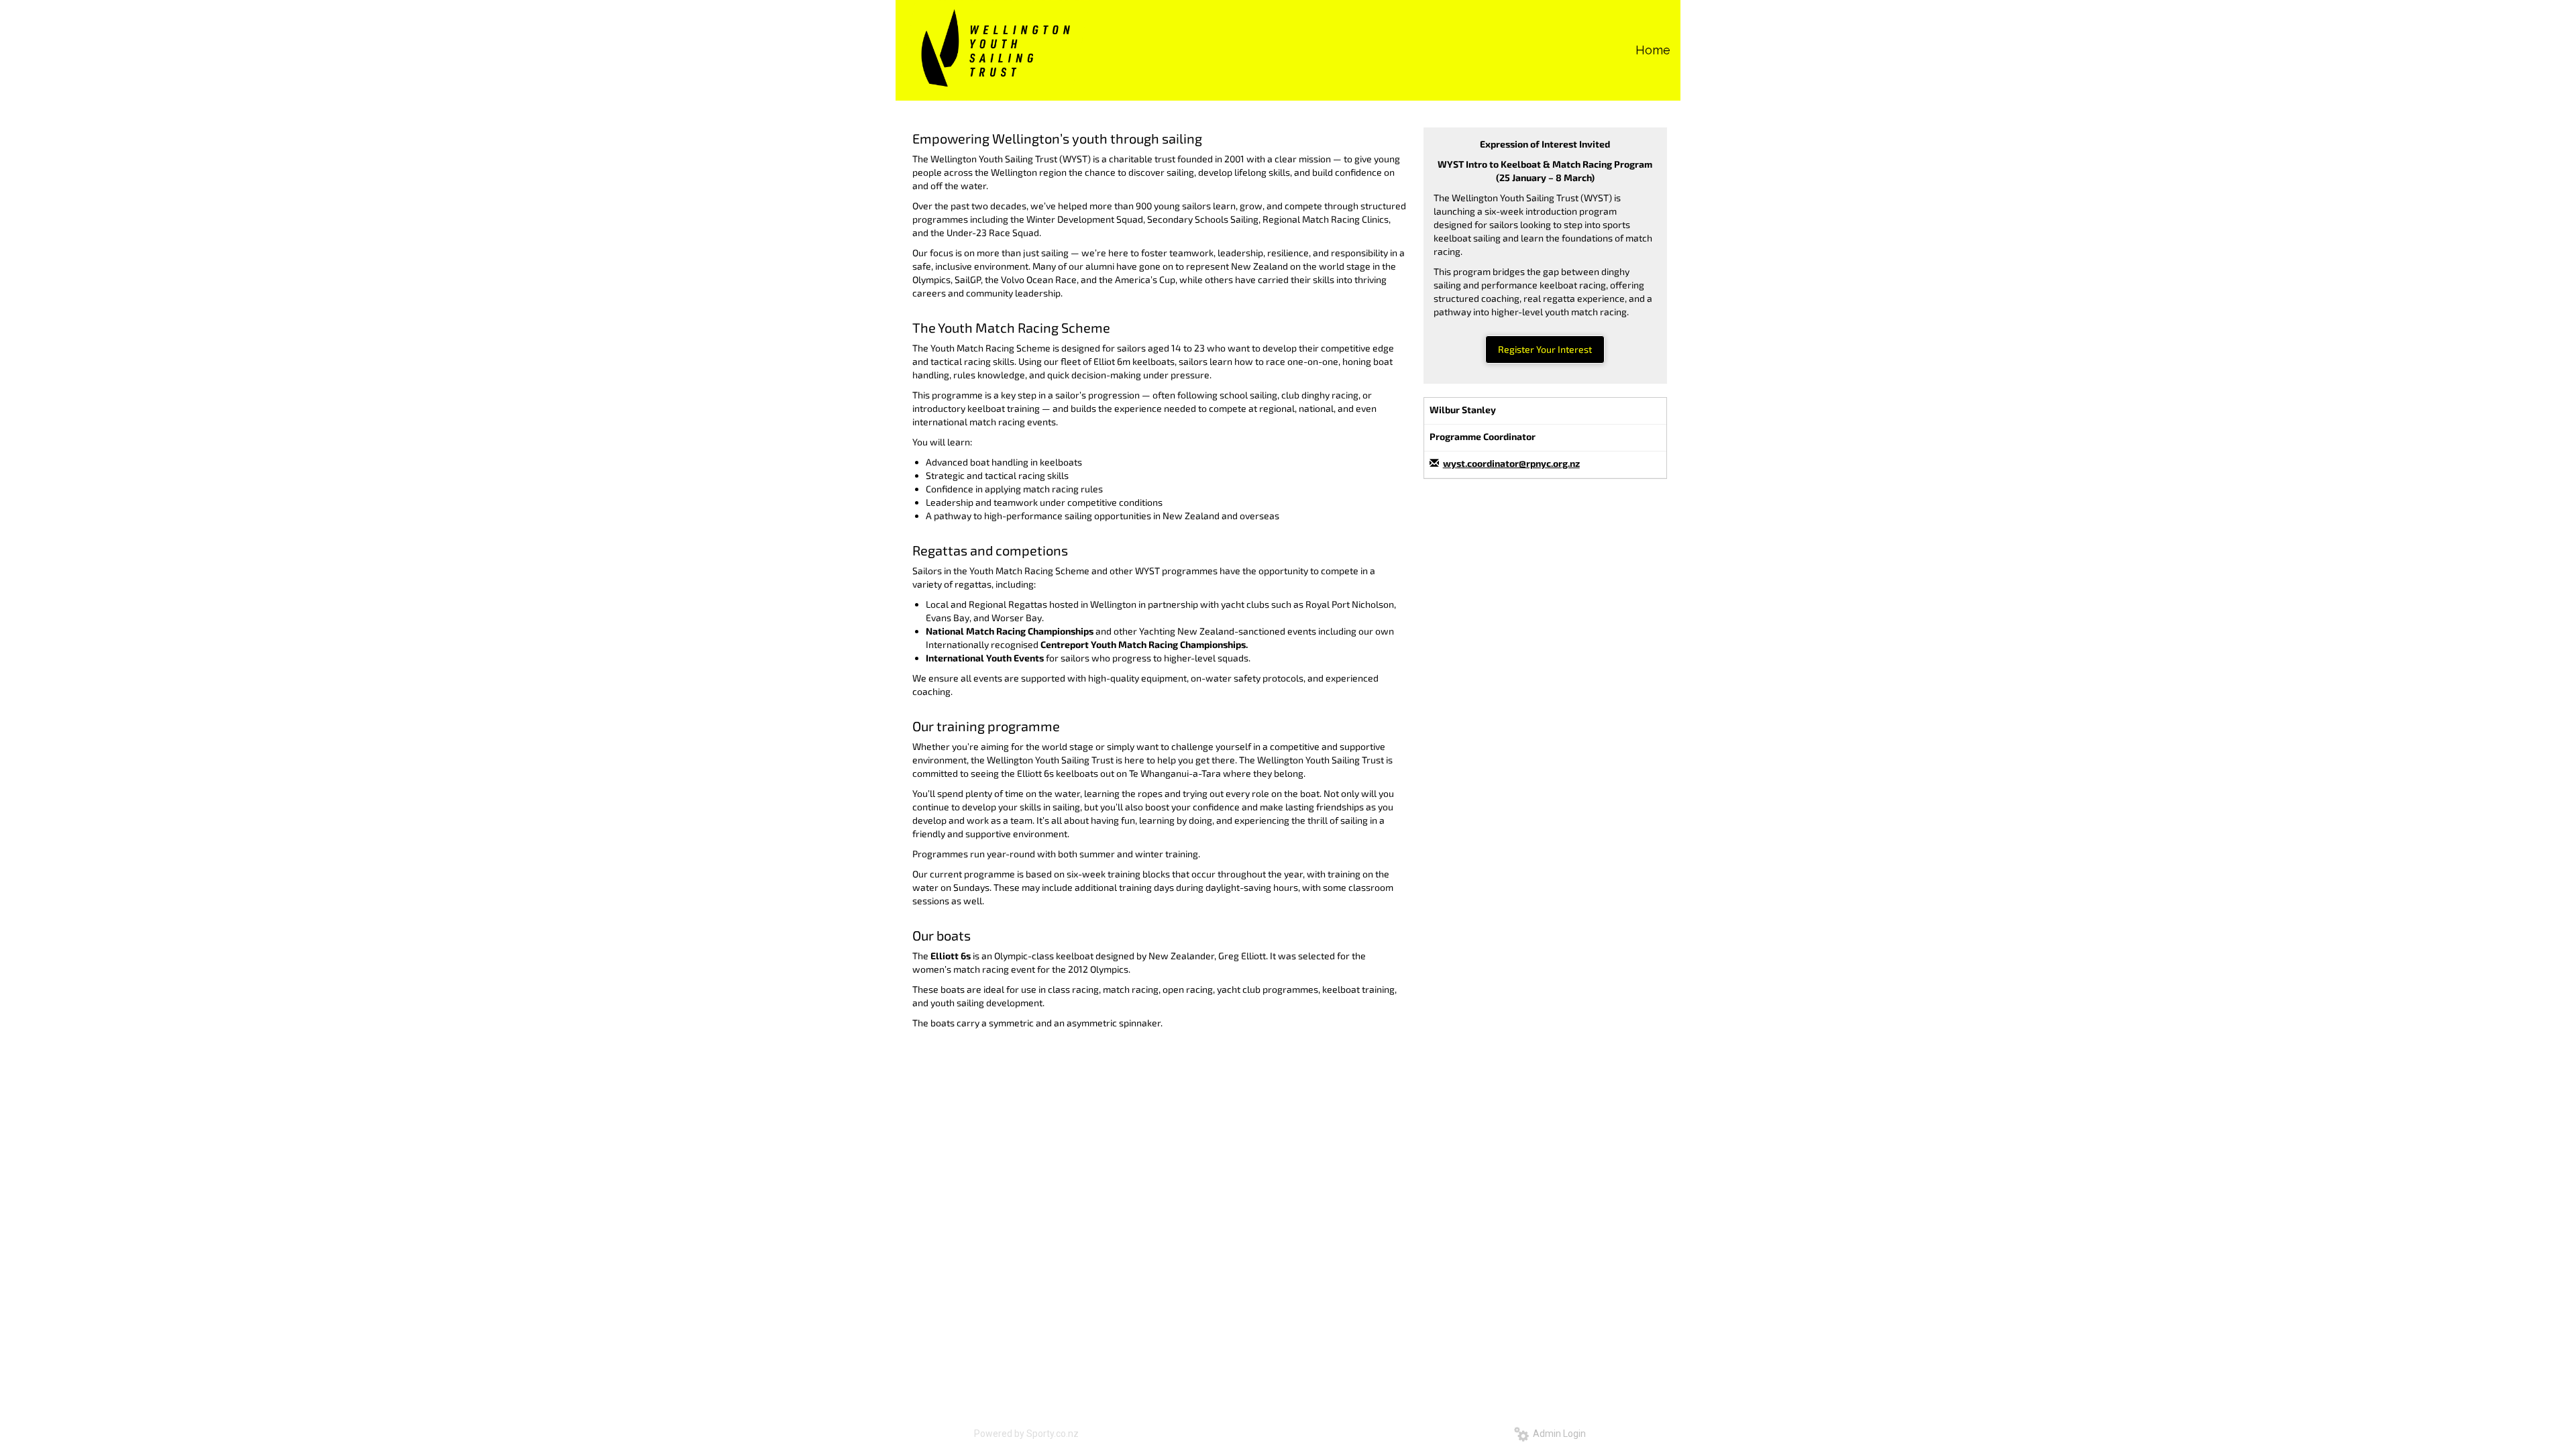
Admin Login (1557, 1434)
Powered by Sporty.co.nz (1026, 1434)
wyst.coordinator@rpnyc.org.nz (1511, 463)
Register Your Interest (1545, 349)
